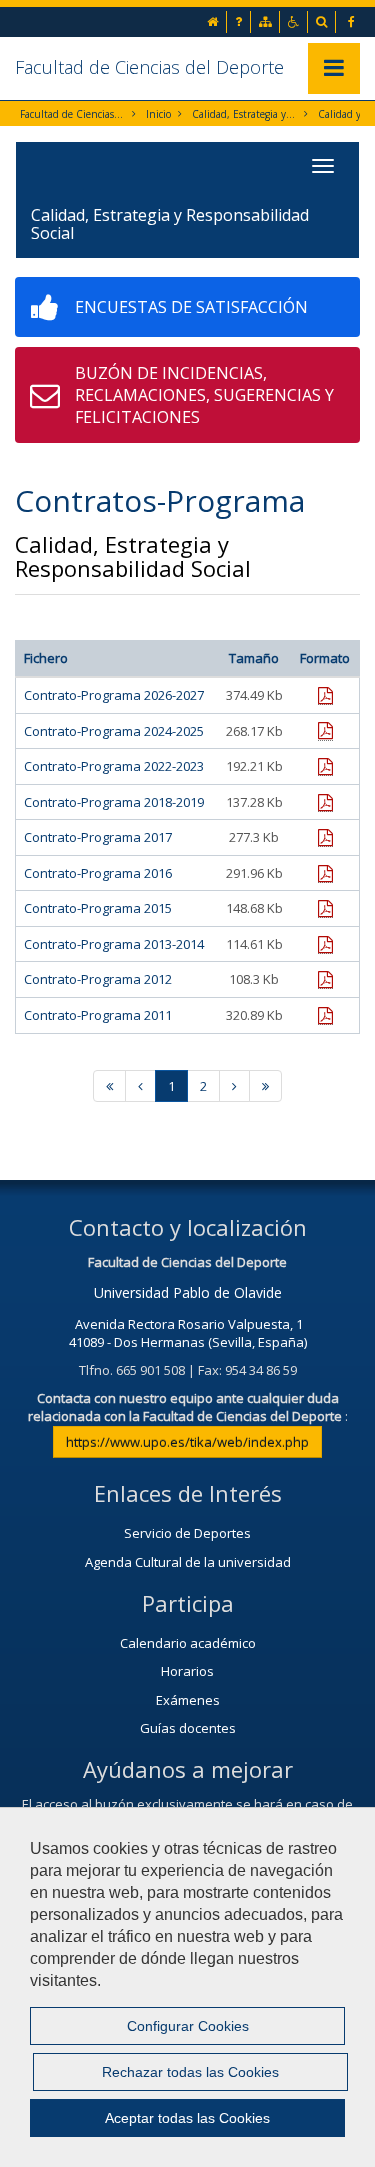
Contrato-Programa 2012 (98, 979)
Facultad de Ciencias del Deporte (149, 67)
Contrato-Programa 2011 (98, 1015)
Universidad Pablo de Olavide (188, 1292)
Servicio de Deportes (187, 1533)
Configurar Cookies (188, 2026)
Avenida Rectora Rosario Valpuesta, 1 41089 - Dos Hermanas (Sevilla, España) (188, 1333)
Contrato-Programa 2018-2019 (114, 802)
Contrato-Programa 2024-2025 (114, 731)
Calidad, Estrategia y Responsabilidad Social (244, 114)
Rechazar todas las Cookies (190, 2072)
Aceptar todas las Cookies (187, 2118)
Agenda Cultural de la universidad (188, 1562)
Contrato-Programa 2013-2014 (114, 944)
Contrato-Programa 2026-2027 (114, 695)
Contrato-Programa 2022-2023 (114, 766)
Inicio (158, 114)
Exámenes (188, 1700)
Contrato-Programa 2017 (98, 837)
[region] (187, 1987)
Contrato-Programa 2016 (98, 873)
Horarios (187, 1671)
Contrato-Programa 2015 (98, 908)
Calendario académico (188, 1643)
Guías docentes (188, 1728)
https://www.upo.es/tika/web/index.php (187, 1442)
